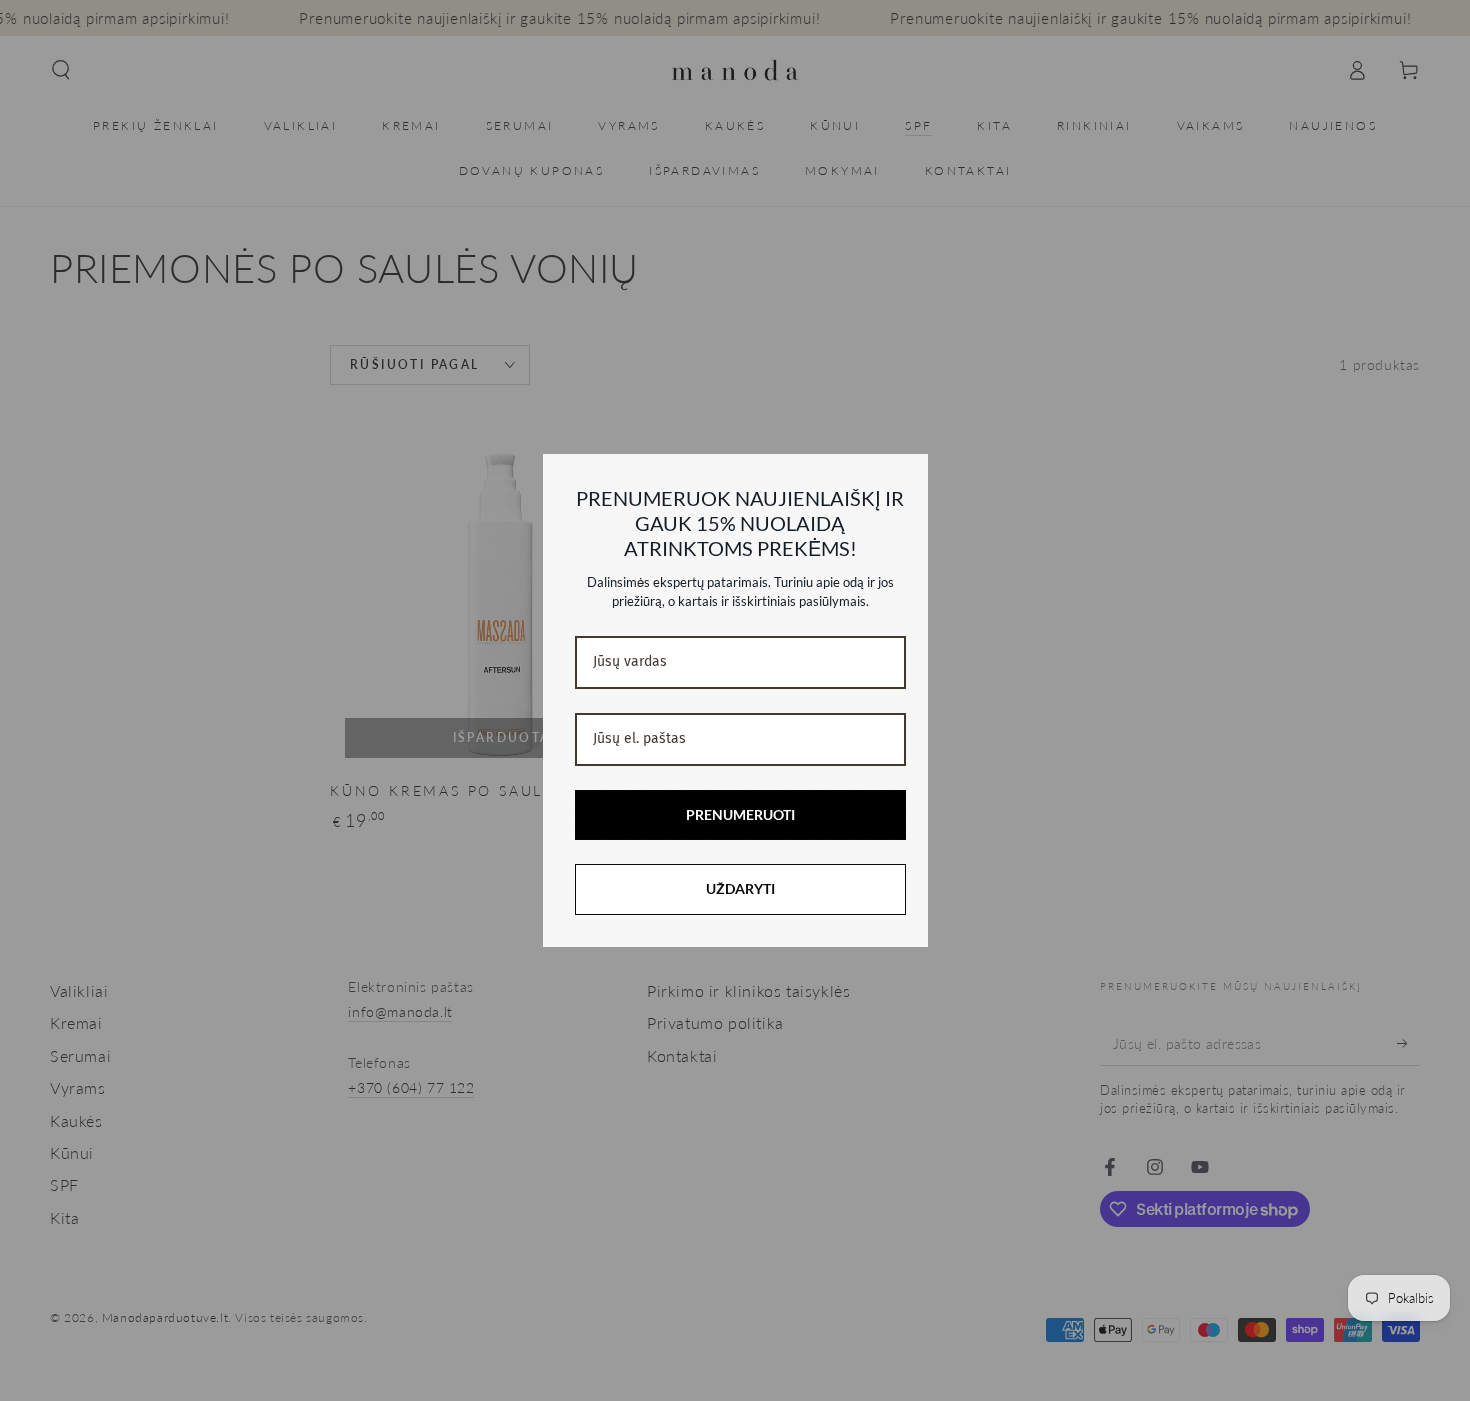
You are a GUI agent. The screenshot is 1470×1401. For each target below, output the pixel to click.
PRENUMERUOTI (740, 814)
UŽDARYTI (740, 888)
